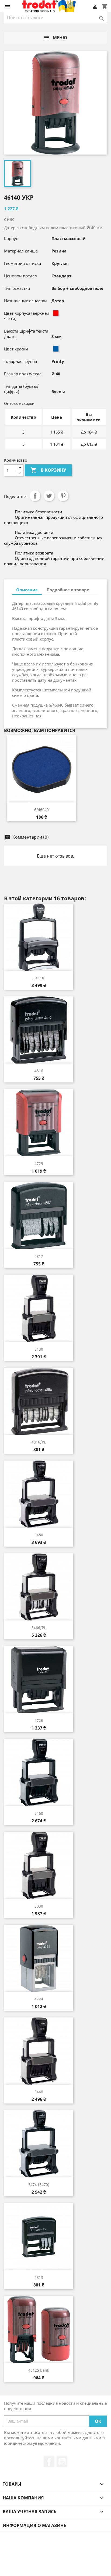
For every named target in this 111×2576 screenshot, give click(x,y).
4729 (39, 1164)
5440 (39, 2092)
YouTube (62, 2462)
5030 (39, 1906)
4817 (39, 1256)
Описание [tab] (27, 590)
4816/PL (39, 1442)
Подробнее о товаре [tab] (68, 590)
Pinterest (63, 496)
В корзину (48, 470)
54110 (39, 978)
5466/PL (39, 1628)
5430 (39, 1349)
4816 (39, 1071)
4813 (39, 2277)
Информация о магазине (34, 2525)
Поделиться (35, 496)
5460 (39, 1813)
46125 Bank (39, 2370)
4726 (39, 1720)
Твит (49, 496)
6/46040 (41, 810)
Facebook (49, 2462)
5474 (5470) (39, 2185)
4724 (39, 1999)
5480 (39, 1535)
